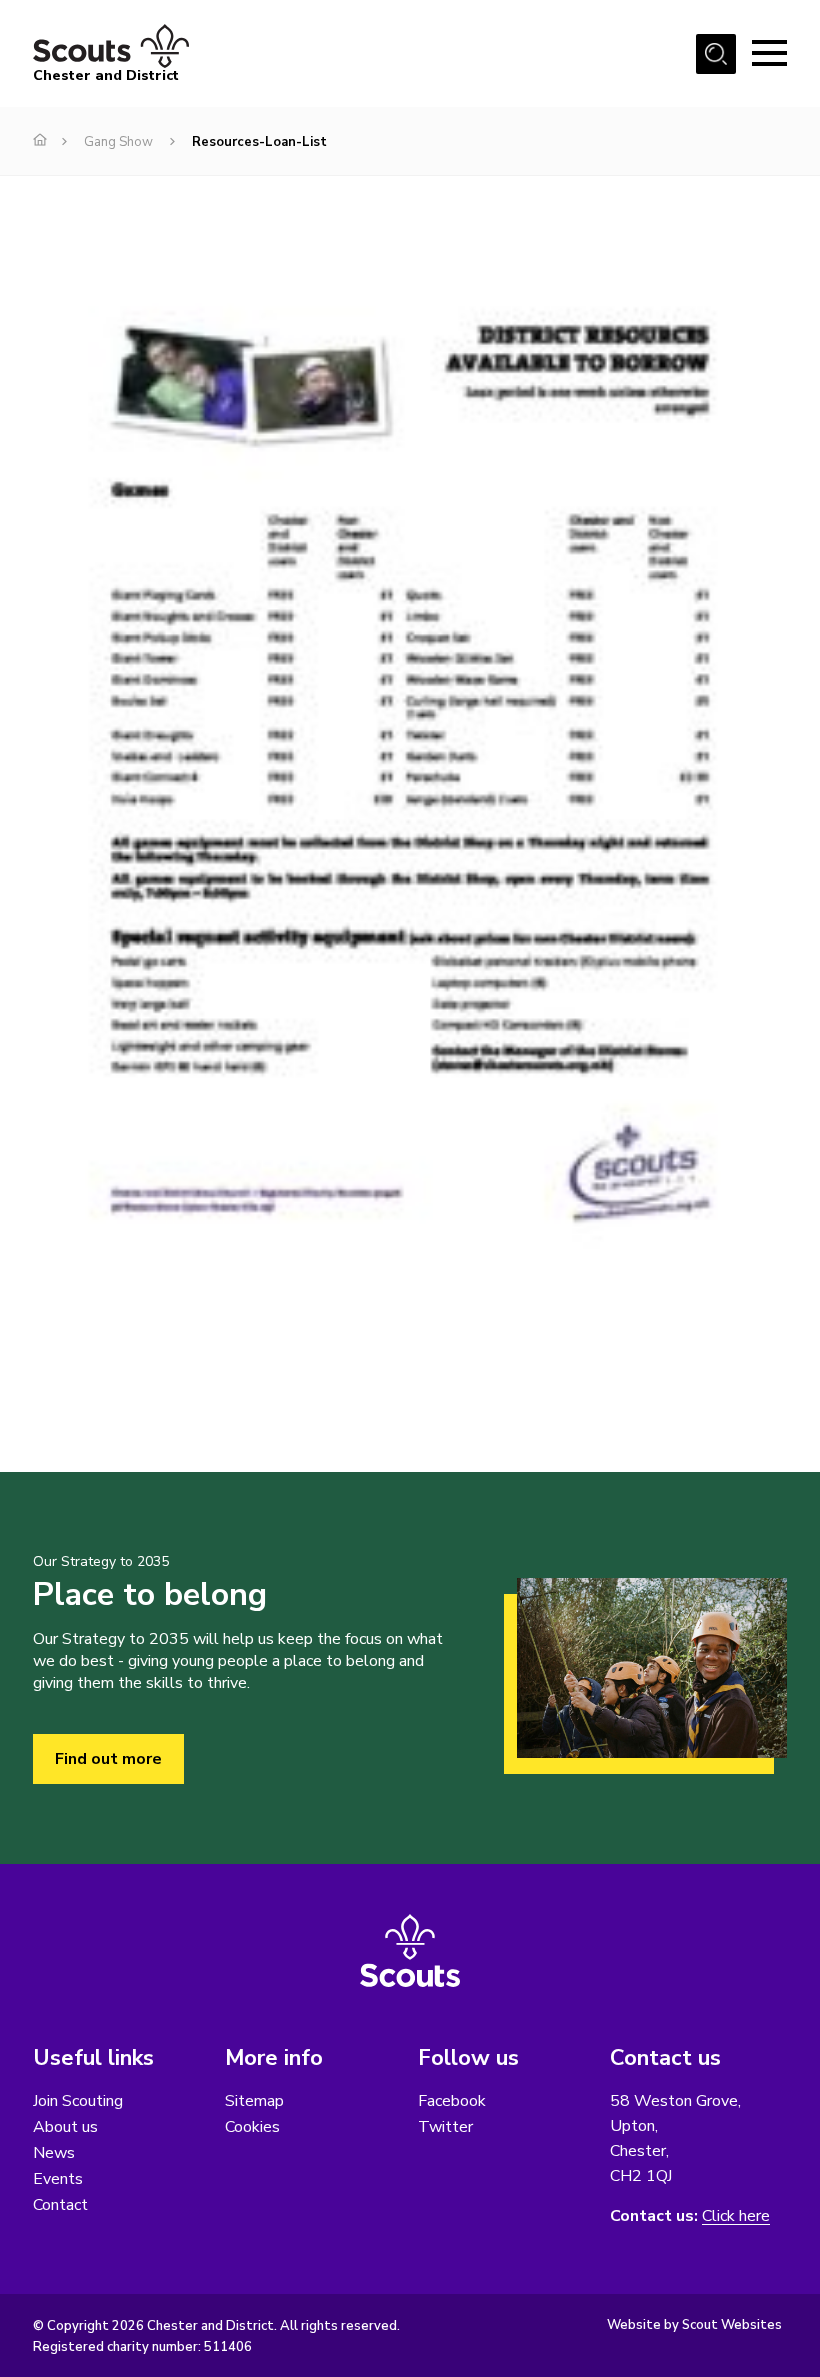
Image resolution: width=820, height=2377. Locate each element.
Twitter (445, 2127)
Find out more (108, 1759)
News (54, 2153)
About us (65, 2127)
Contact (60, 2205)
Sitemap (254, 2101)
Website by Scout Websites (694, 2325)
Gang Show (118, 142)
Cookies (252, 2127)
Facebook (452, 2101)
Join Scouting (78, 2101)
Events (58, 2179)
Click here (736, 2216)
